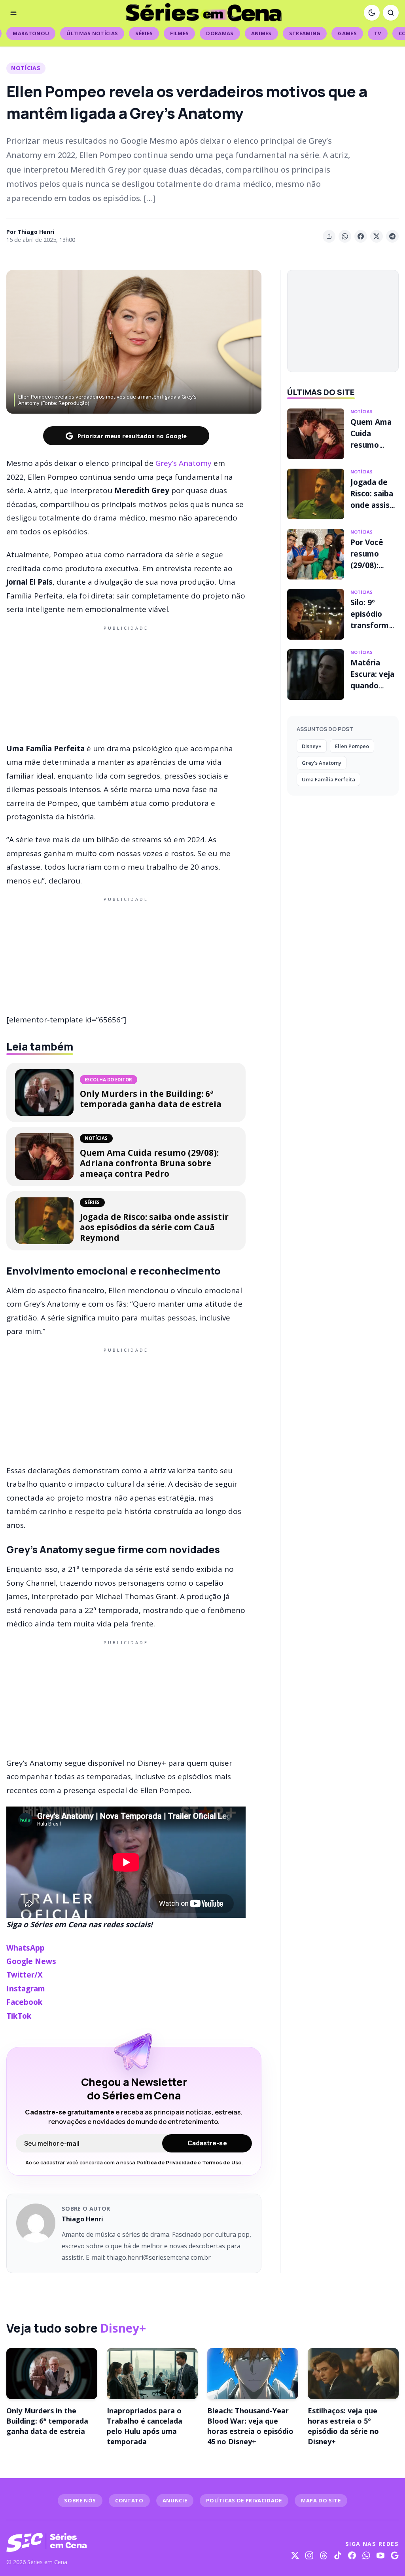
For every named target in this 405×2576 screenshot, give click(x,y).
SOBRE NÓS (80, 2500)
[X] (295, 2555)
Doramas (220, 33)
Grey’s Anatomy (184, 463)
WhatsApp (26, 1948)
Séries (144, 33)
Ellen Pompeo (352, 746)
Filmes (179, 33)
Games (347, 33)
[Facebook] (352, 2555)
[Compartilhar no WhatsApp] (345, 236)
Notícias (26, 68)
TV (378, 33)
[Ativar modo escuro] (372, 13)
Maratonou (31, 33)
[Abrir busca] (391, 13)
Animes (261, 33)
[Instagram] (309, 2555)
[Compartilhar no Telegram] (392, 236)
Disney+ (312, 746)
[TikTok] (338, 2555)
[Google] (395, 2555)
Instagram (26, 1989)
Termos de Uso (222, 2162)
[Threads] (324, 2555)
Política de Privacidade (166, 2162)
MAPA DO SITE (321, 2500)
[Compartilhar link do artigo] (329, 236)
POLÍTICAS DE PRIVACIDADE (244, 2500)
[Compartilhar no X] (377, 236)
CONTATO (129, 2500)
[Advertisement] (126, 683)
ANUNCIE (175, 2500)
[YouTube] (380, 2555)
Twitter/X (25, 1975)
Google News (31, 1961)
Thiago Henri (36, 232)
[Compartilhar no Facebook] (361, 236)
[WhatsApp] (366, 2555)
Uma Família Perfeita (328, 779)
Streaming (305, 33)
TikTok (19, 2016)
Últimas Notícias (92, 33)
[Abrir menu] (13, 13)
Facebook (24, 2002)
